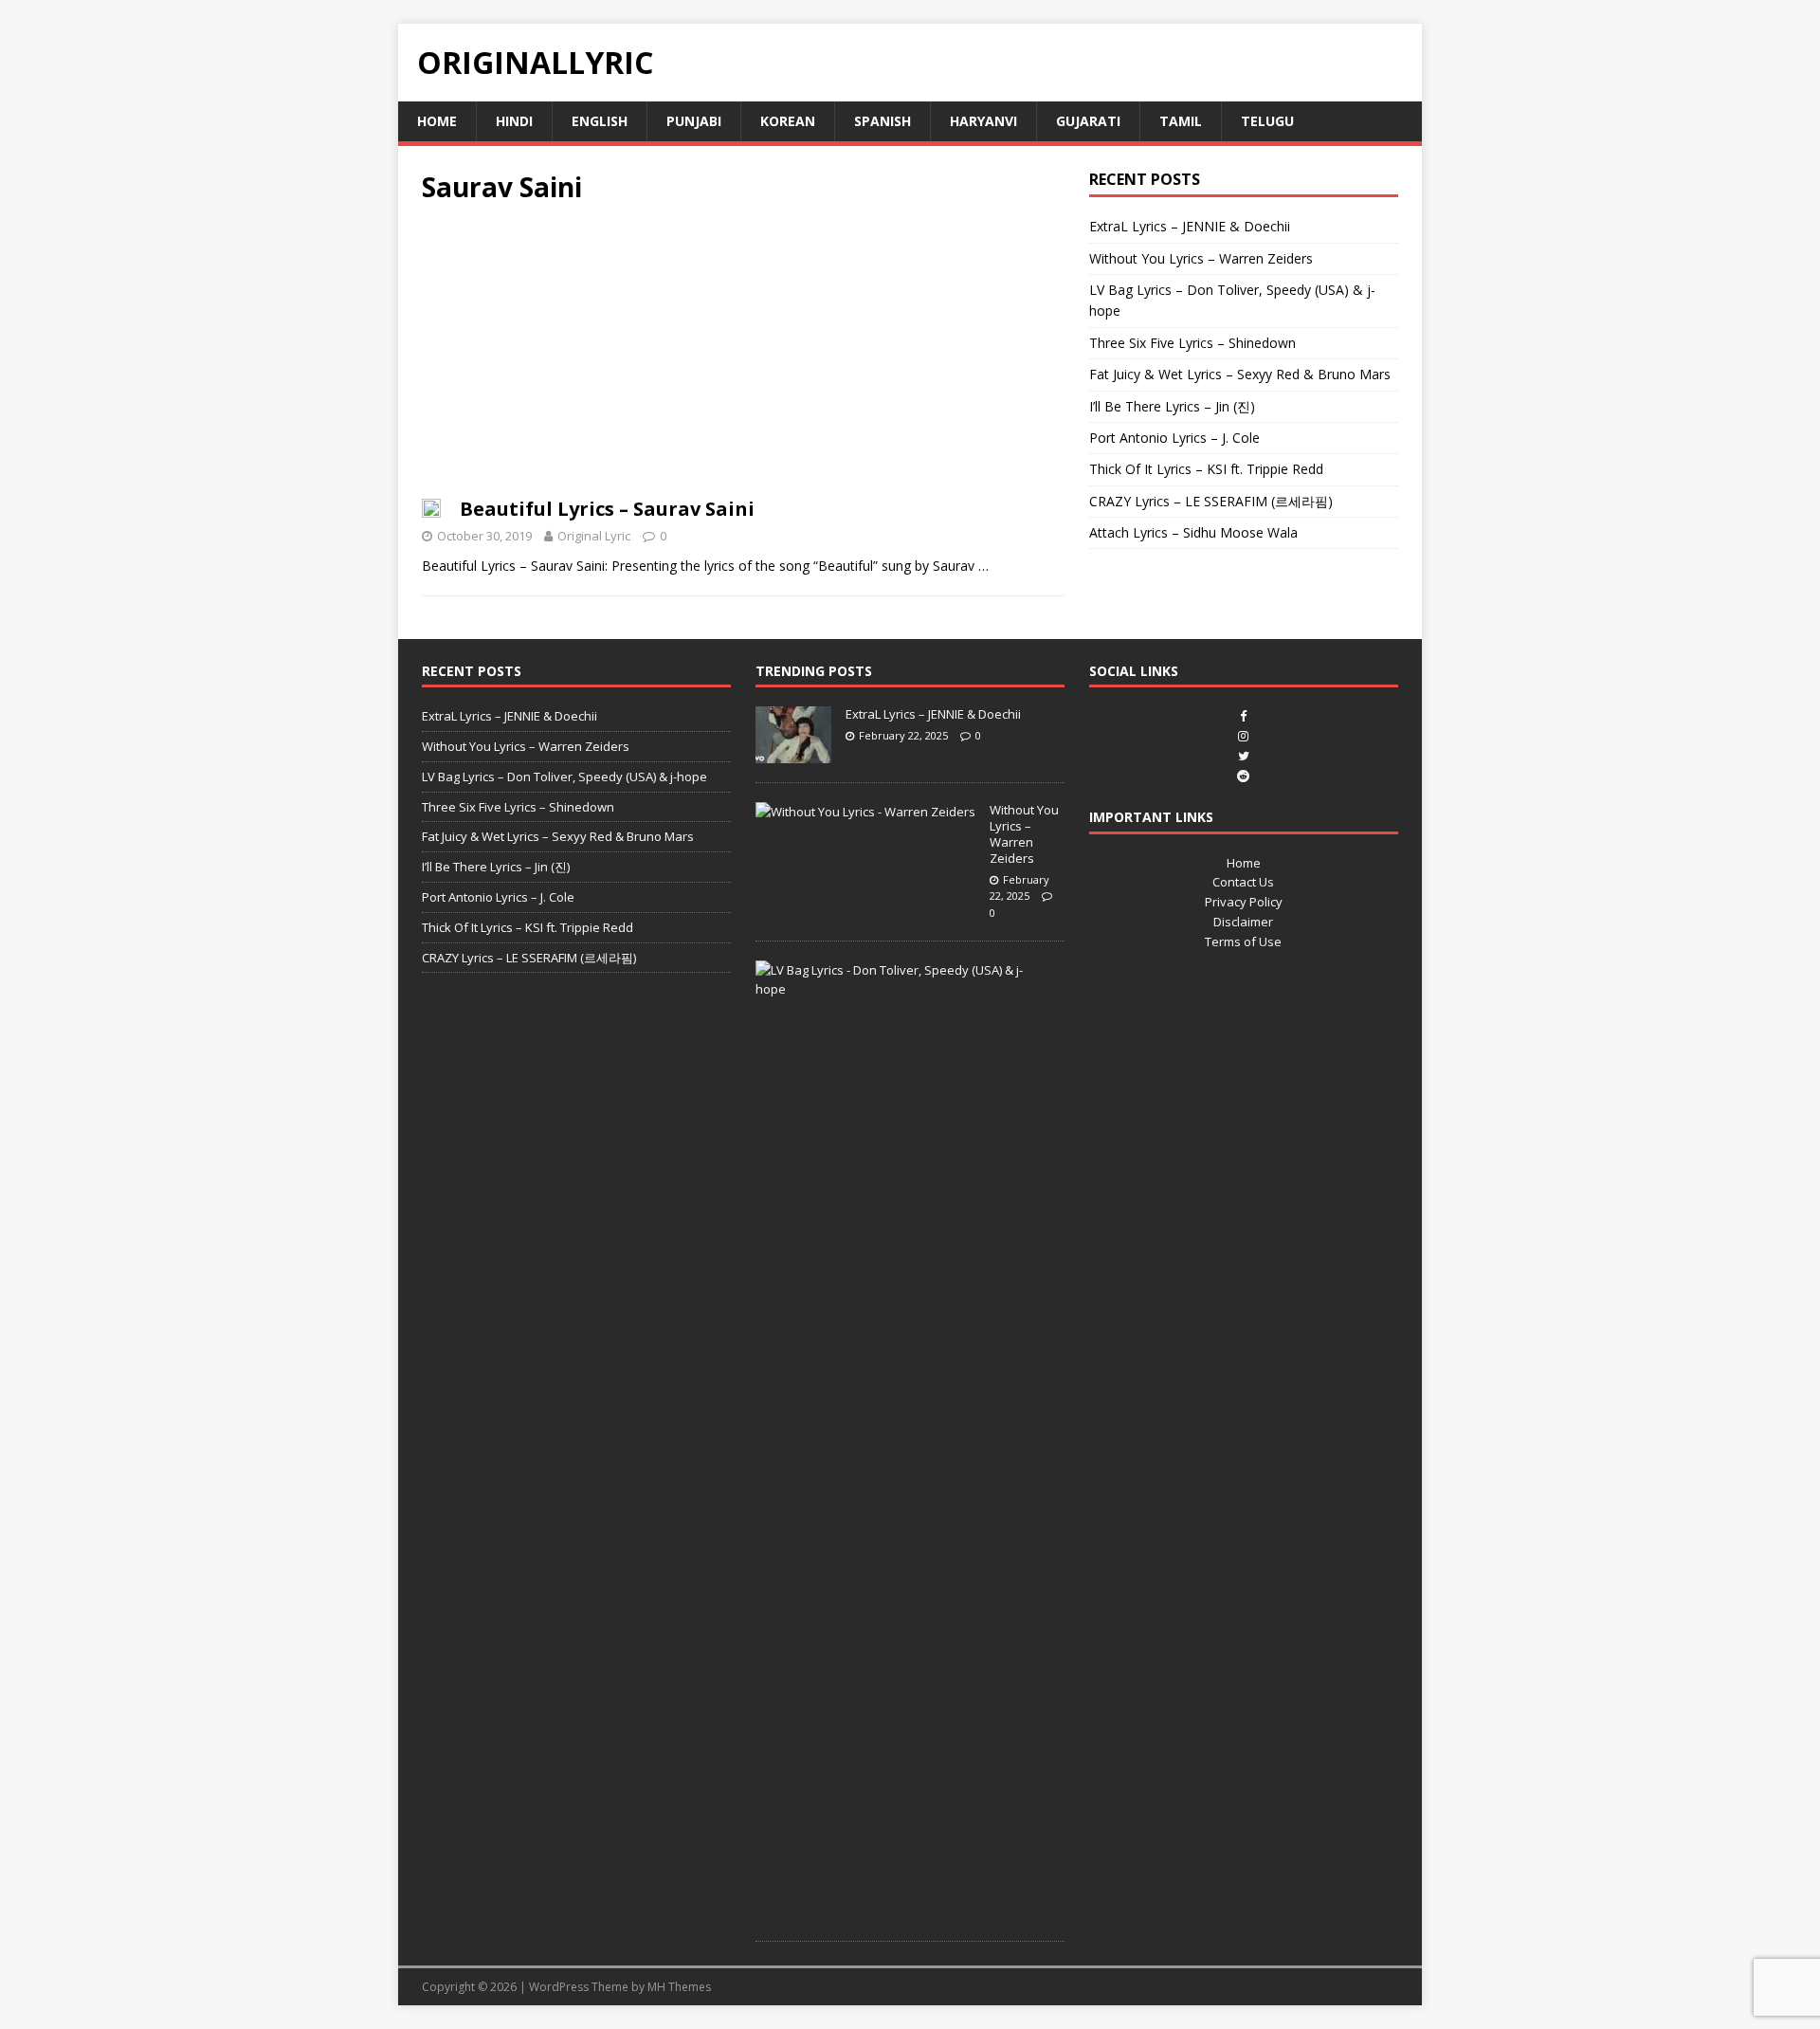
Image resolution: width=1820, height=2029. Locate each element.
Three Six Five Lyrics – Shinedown (1192, 343)
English (600, 121)
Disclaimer (1243, 922)
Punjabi (694, 121)
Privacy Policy (1244, 902)
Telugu (1267, 121)
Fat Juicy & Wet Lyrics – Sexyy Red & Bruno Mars (1240, 374)
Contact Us (1243, 882)
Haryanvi (983, 121)
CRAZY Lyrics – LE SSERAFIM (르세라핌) (1211, 501)
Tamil (1181, 121)
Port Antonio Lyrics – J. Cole (1174, 438)
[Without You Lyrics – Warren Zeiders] (865, 812)
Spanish (883, 121)
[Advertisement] (743, 356)
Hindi (514, 121)
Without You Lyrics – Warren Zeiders (1201, 258)
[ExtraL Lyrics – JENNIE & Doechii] (793, 753)
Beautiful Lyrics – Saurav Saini (607, 509)
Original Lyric (594, 536)
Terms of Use (1243, 941)
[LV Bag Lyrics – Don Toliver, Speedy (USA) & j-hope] (903, 989)
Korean (788, 121)
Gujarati (1088, 121)
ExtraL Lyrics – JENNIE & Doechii (1190, 226)
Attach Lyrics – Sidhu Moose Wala (1193, 532)
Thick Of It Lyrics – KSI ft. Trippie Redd (1206, 469)
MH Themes (679, 1987)
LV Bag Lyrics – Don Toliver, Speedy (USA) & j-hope (564, 777)
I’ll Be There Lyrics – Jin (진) (1172, 406)
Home (437, 121)
